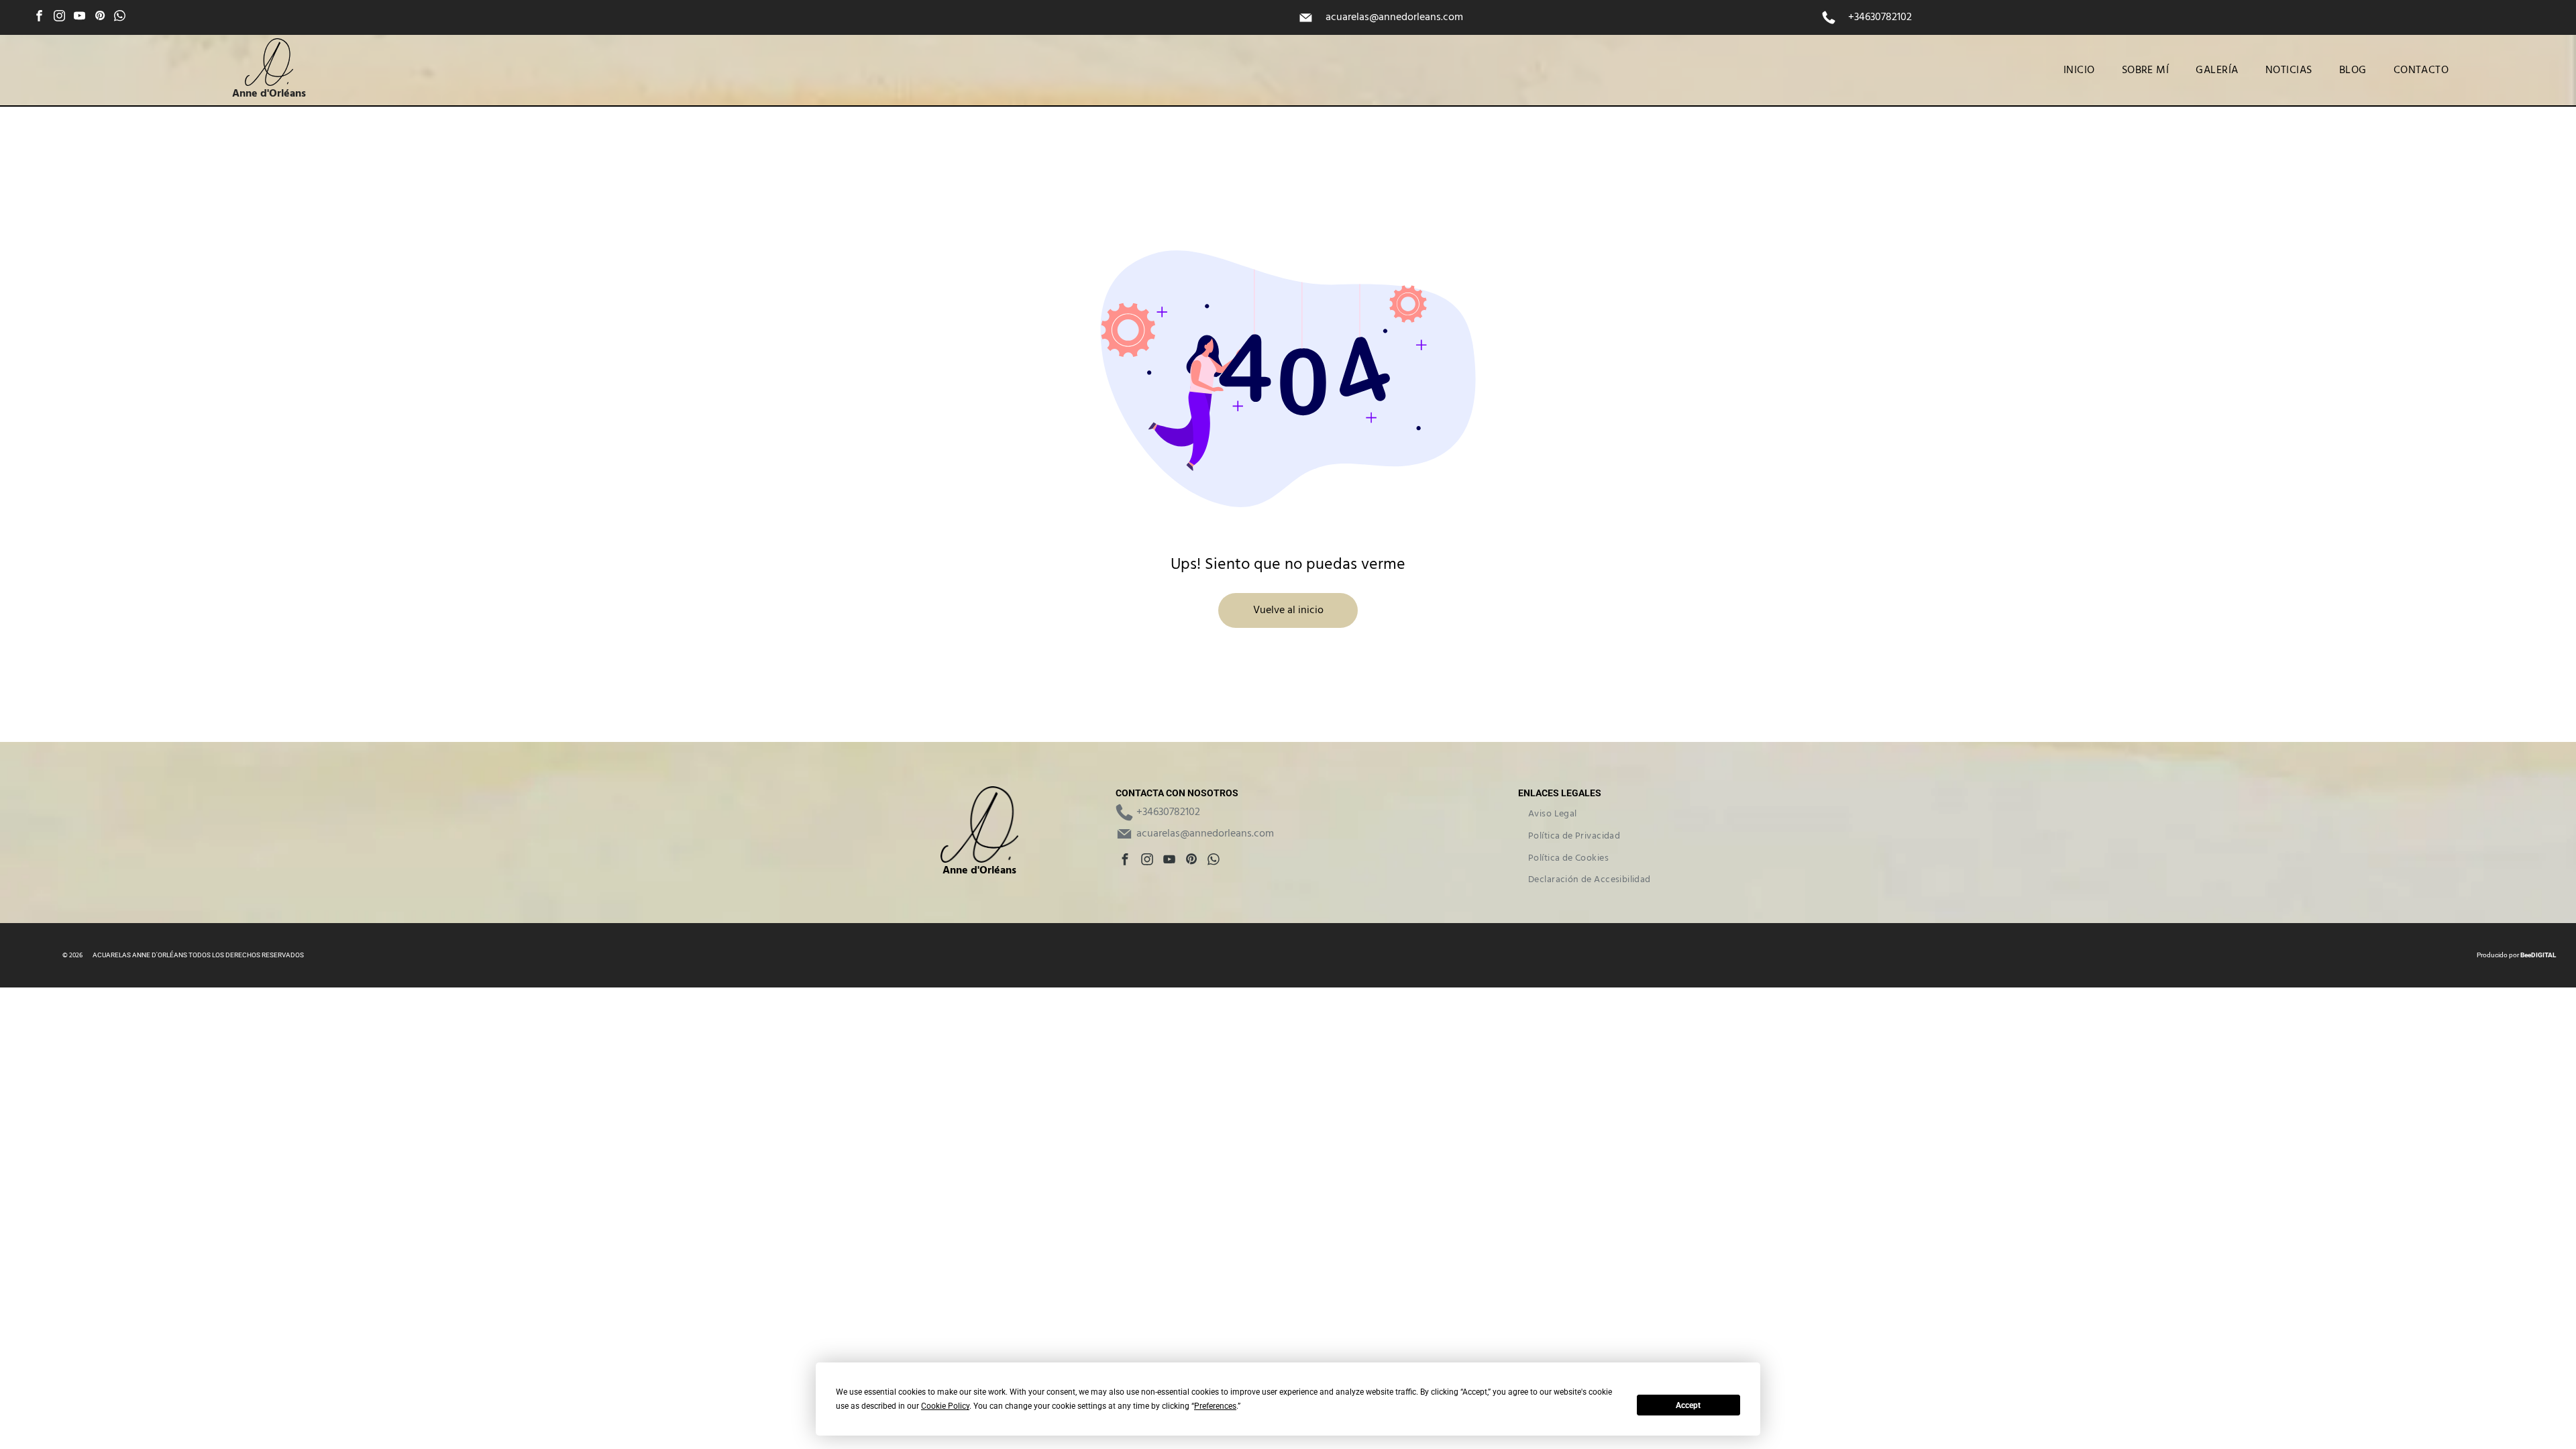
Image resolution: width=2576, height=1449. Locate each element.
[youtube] (79, 17)
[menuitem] (2079, 70)
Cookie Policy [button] (945, 1406)
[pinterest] (100, 17)
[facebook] (39, 17)
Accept (1688, 1405)
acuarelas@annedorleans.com (1394, 17)
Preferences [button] (1215, 1406)
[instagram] (59, 17)
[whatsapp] (120, 17)
